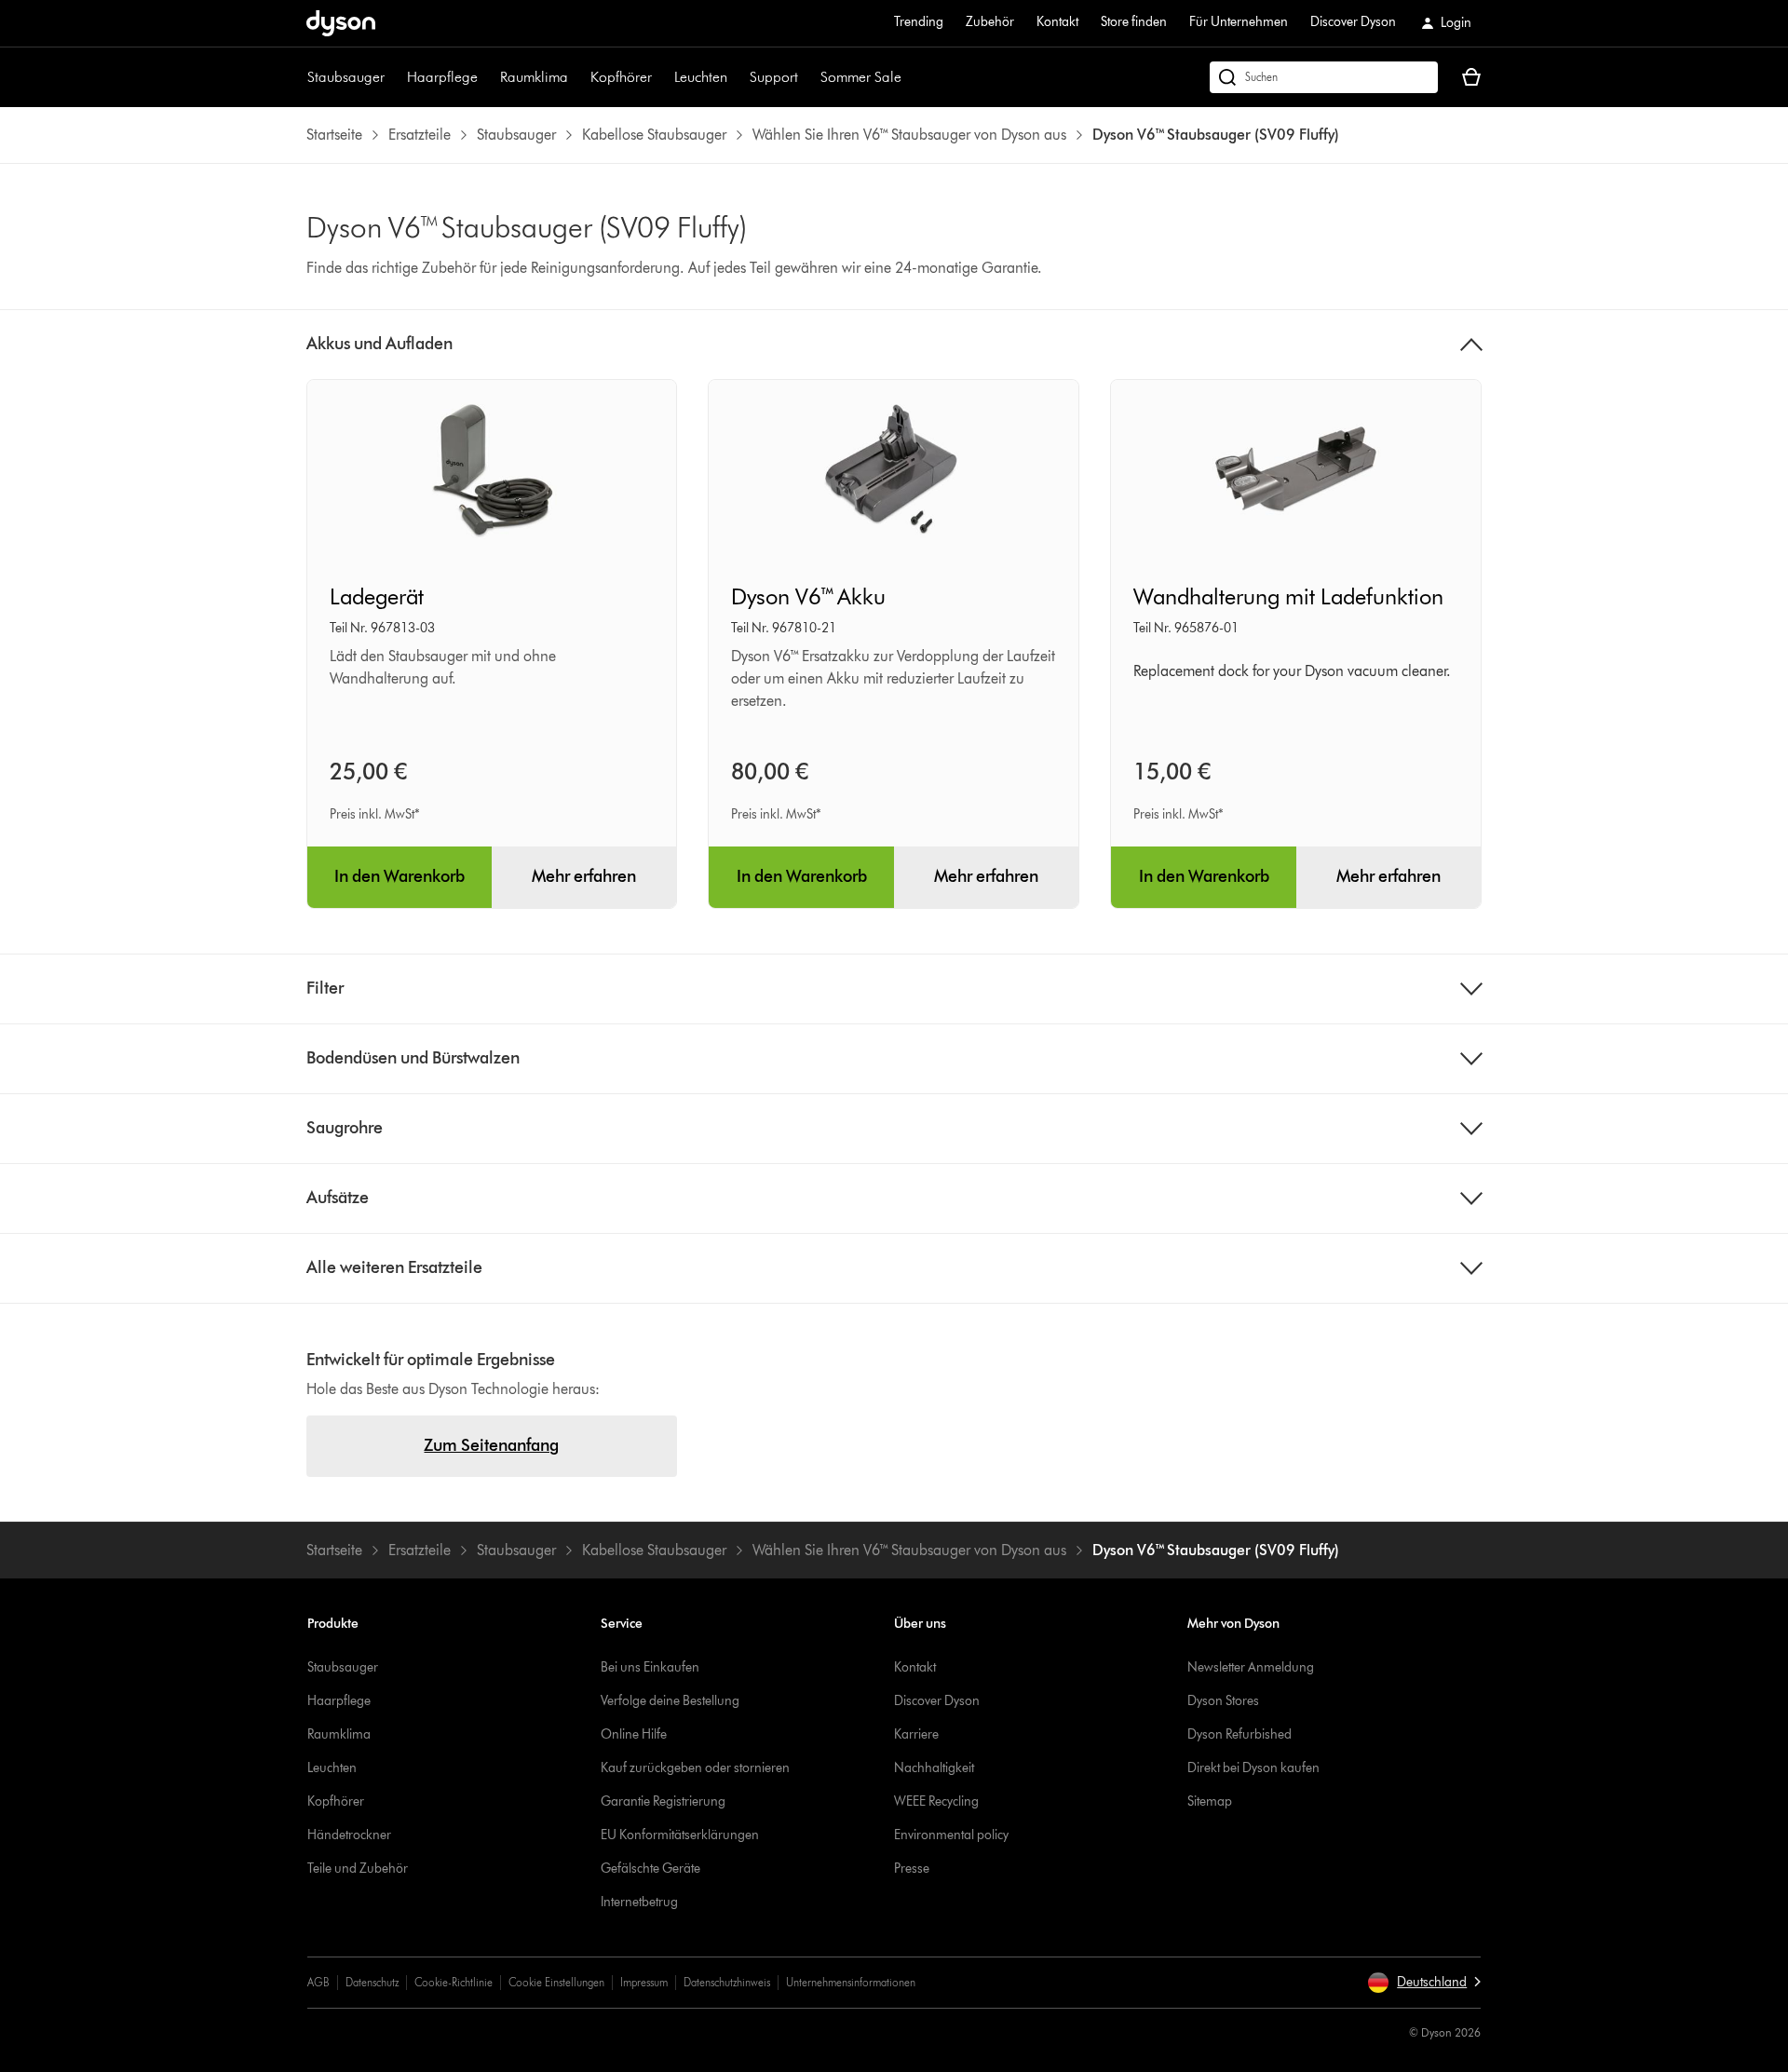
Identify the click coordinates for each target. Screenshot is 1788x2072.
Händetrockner (349, 1835)
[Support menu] (807, 77)
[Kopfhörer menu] (661, 77)
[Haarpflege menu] (487, 77)
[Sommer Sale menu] (911, 77)
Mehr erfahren (584, 876)
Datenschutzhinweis (727, 1982)
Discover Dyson (1353, 22)
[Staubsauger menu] (394, 77)
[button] (1424, 1983)
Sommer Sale (861, 77)
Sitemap (1210, 1801)
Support (774, 77)
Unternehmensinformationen (851, 1982)
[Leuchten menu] (737, 77)
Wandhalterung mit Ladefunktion (1288, 596)
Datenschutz (372, 1982)
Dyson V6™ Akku (808, 596)
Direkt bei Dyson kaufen (1253, 1768)
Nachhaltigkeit (934, 1768)
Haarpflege (442, 77)
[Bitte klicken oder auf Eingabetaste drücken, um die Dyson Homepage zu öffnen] (341, 23)
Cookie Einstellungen (556, 1982)
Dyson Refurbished (1239, 1734)
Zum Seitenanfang (491, 1445)
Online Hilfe (634, 1734)
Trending (919, 22)
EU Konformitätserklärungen (680, 1835)
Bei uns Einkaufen (650, 1667)
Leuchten (701, 77)
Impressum (644, 1982)
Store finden (1134, 22)
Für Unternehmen (1239, 22)
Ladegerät (377, 596)
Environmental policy (951, 1835)
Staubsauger (346, 77)
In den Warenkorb (400, 876)
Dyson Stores (1223, 1701)
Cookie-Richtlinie (454, 1982)
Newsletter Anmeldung (1251, 1667)
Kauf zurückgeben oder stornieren (695, 1768)
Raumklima (534, 77)
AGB (318, 1982)
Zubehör (990, 22)
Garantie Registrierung (663, 1801)
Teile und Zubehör (358, 1869)
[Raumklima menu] (577, 77)
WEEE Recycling (936, 1801)
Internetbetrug (639, 1902)
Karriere (916, 1734)
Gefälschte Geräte (650, 1869)
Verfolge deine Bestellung (670, 1701)
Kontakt (1057, 22)
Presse (912, 1869)
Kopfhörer (621, 77)
